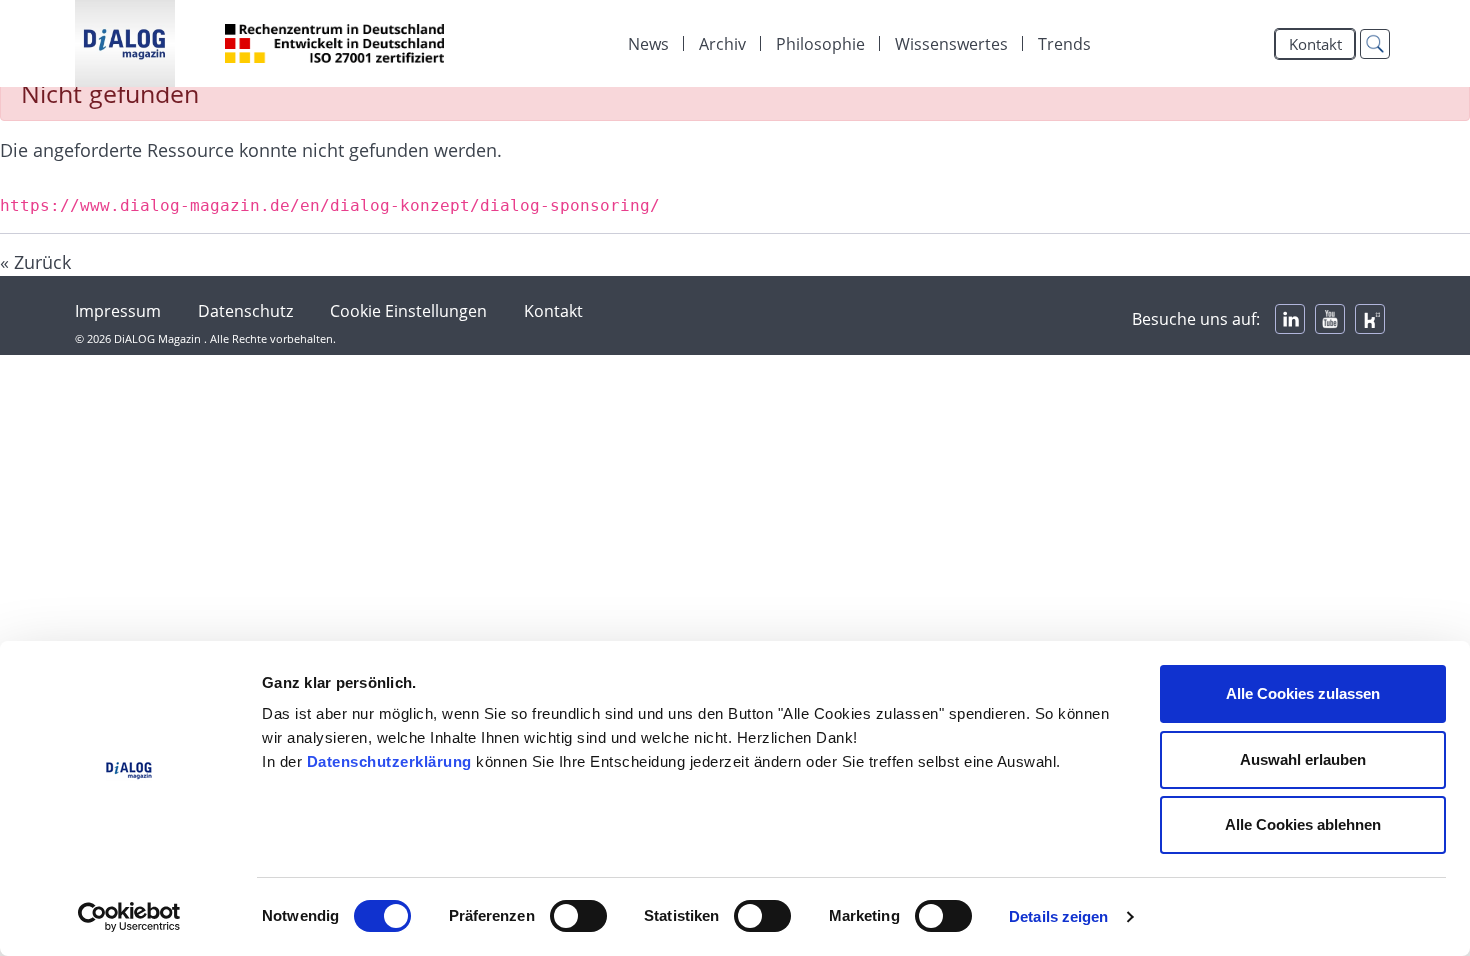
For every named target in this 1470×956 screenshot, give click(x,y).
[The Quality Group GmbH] (125, 43)
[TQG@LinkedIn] (1290, 319)
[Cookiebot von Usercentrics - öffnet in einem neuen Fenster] (129, 917)
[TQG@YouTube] (1330, 319)
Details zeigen (1058, 916)
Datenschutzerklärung (389, 761)
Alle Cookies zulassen (1303, 693)
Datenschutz (245, 311)
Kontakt (1315, 44)
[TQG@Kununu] (1370, 319)
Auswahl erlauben (1303, 759)
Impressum (118, 311)
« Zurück (35, 262)
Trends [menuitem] (1064, 44)
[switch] (578, 916)
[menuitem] (648, 44)
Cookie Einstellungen (408, 311)
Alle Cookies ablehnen (1303, 824)
